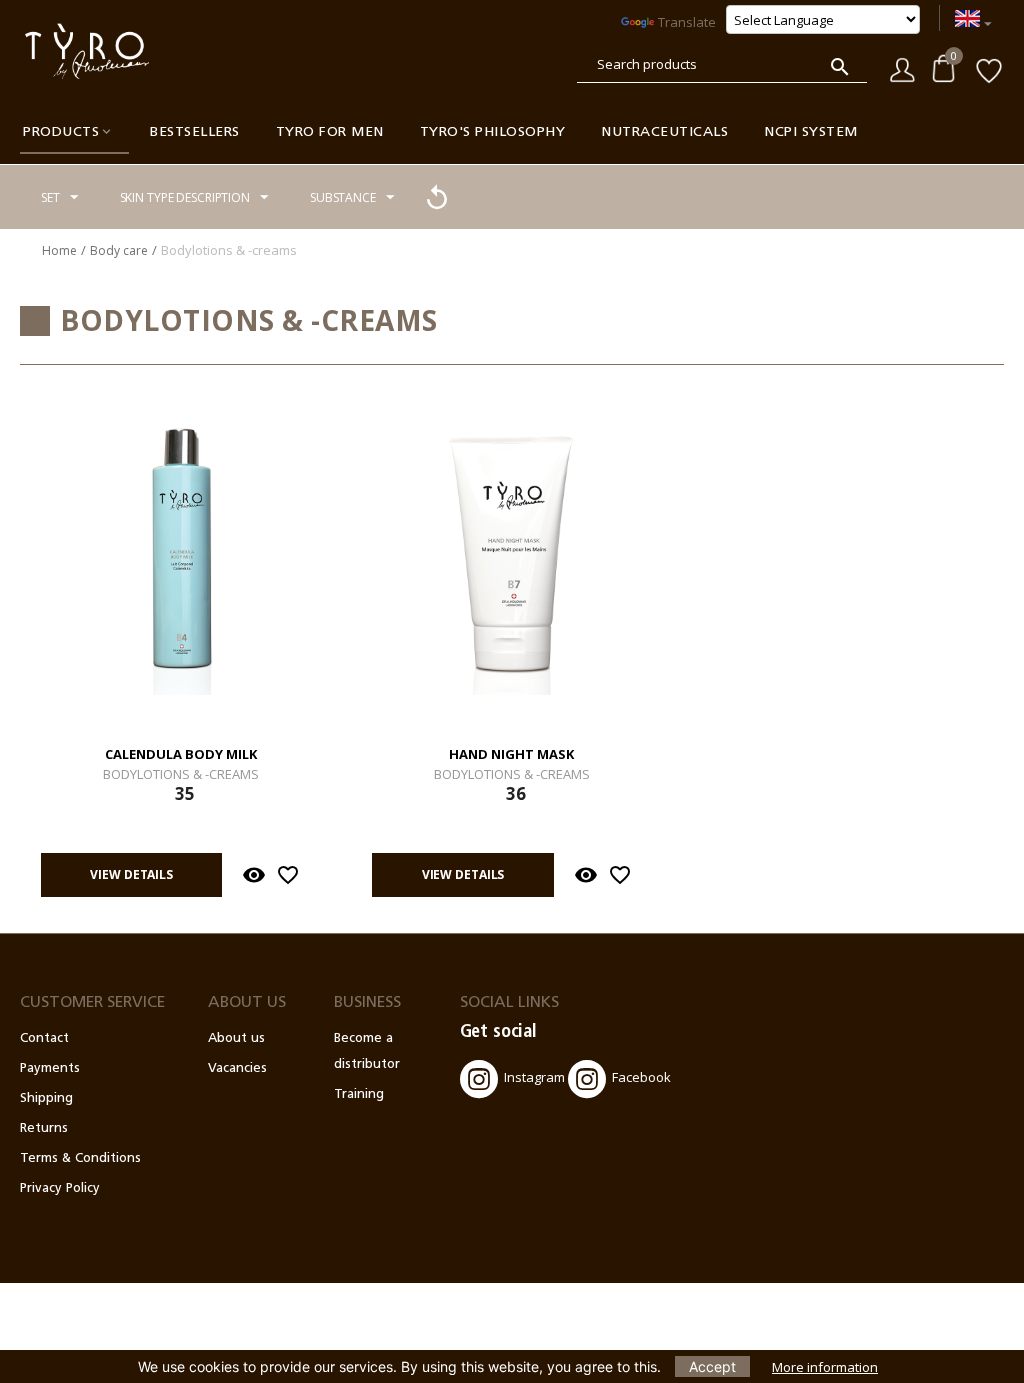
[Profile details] (902, 68)
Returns (44, 1128)
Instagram (534, 1077)
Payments (50, 1068)
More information (825, 1367)
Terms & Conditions (80, 1158)
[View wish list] (989, 69)
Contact (44, 1038)
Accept (712, 1366)
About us (236, 1038)
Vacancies (237, 1068)
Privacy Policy (60, 1188)
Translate (687, 22)
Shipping (46, 1098)
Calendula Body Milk (181, 755)
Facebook (641, 1077)
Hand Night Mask (511, 755)
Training (359, 1094)
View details (131, 874)
